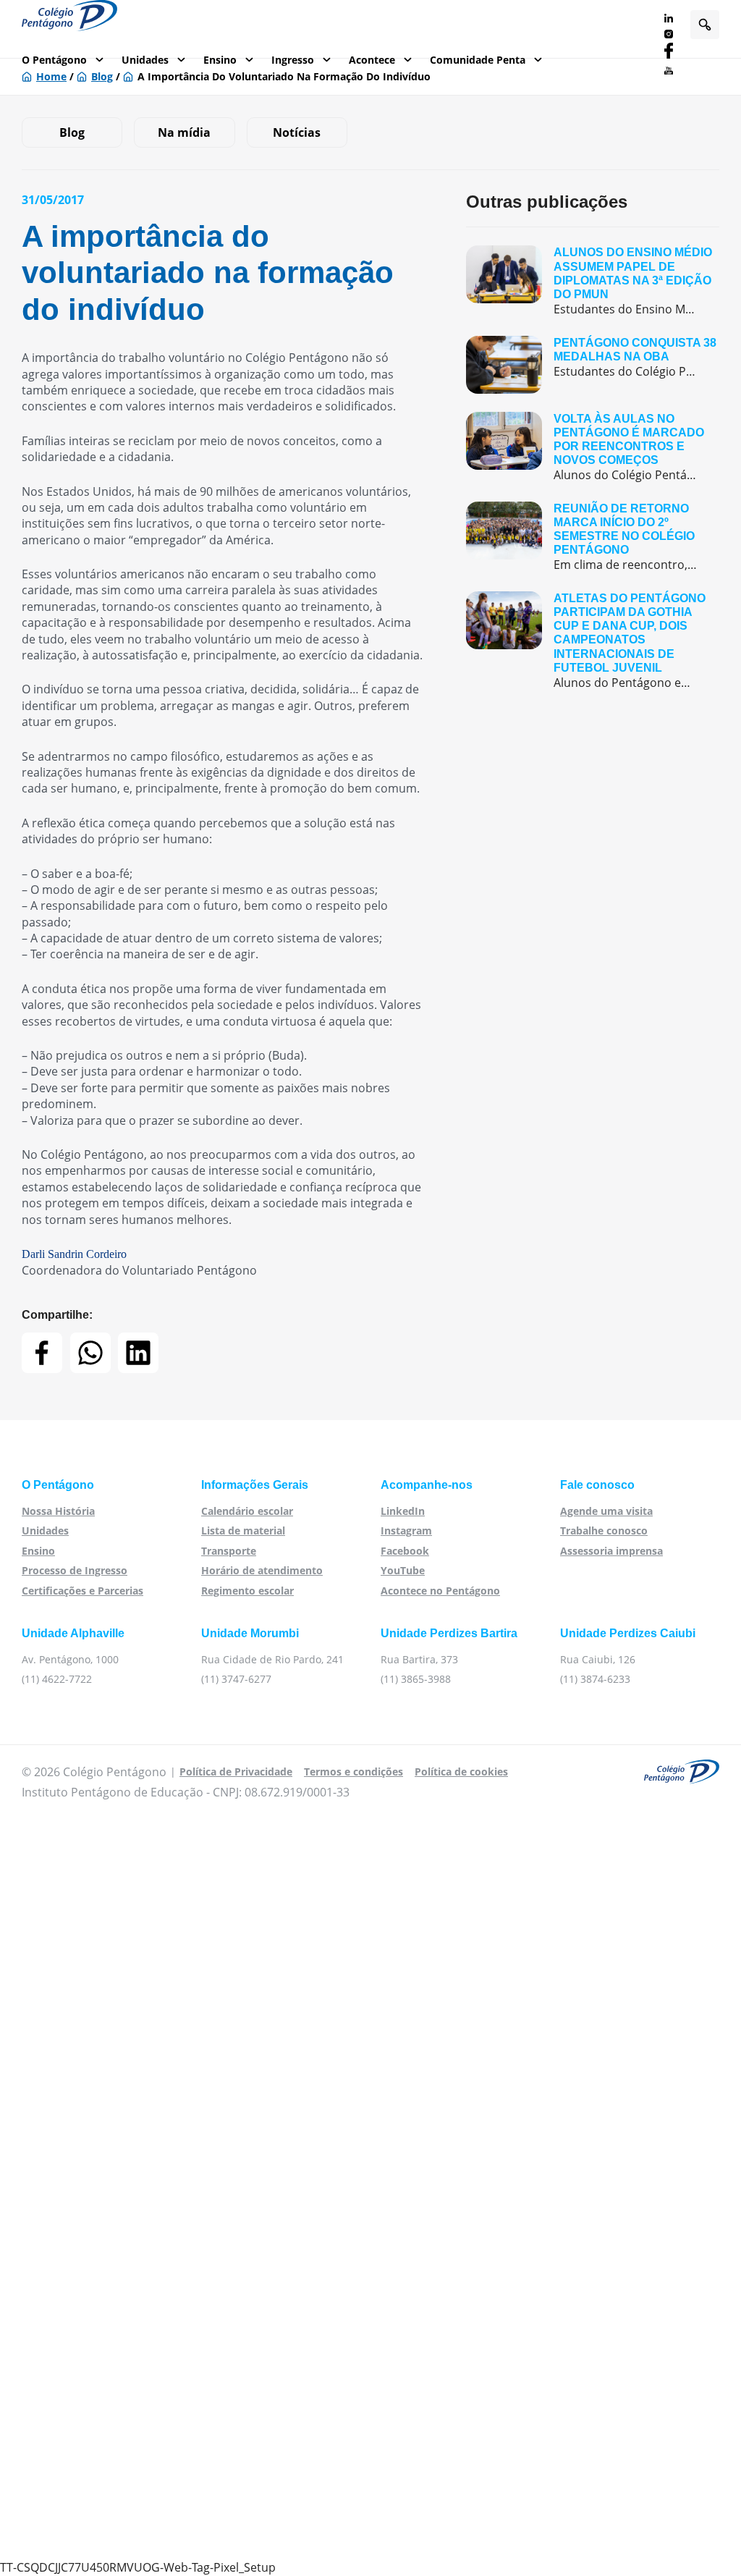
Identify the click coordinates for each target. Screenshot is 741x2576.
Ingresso (293, 60)
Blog (72, 132)
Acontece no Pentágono (440, 1591)
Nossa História (58, 1511)
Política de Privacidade (236, 1771)
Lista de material (243, 1530)
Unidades (145, 60)
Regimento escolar (247, 1591)
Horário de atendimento (262, 1570)
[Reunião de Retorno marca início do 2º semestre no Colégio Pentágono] (593, 537)
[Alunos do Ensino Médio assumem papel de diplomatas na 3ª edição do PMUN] (593, 281)
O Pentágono (54, 60)
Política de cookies (461, 1771)
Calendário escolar (247, 1511)
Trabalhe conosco (604, 1530)
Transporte (229, 1551)
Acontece (372, 60)
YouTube (403, 1570)
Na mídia (184, 132)
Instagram (406, 1530)
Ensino (220, 60)
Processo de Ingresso (75, 1570)
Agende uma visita (606, 1511)
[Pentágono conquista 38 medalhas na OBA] (593, 365)
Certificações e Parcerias (82, 1591)
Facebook (405, 1551)
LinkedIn (403, 1511)
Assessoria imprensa (611, 1551)
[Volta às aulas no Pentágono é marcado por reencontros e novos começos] (593, 448)
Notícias (297, 132)
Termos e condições (353, 1771)
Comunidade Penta (478, 60)
